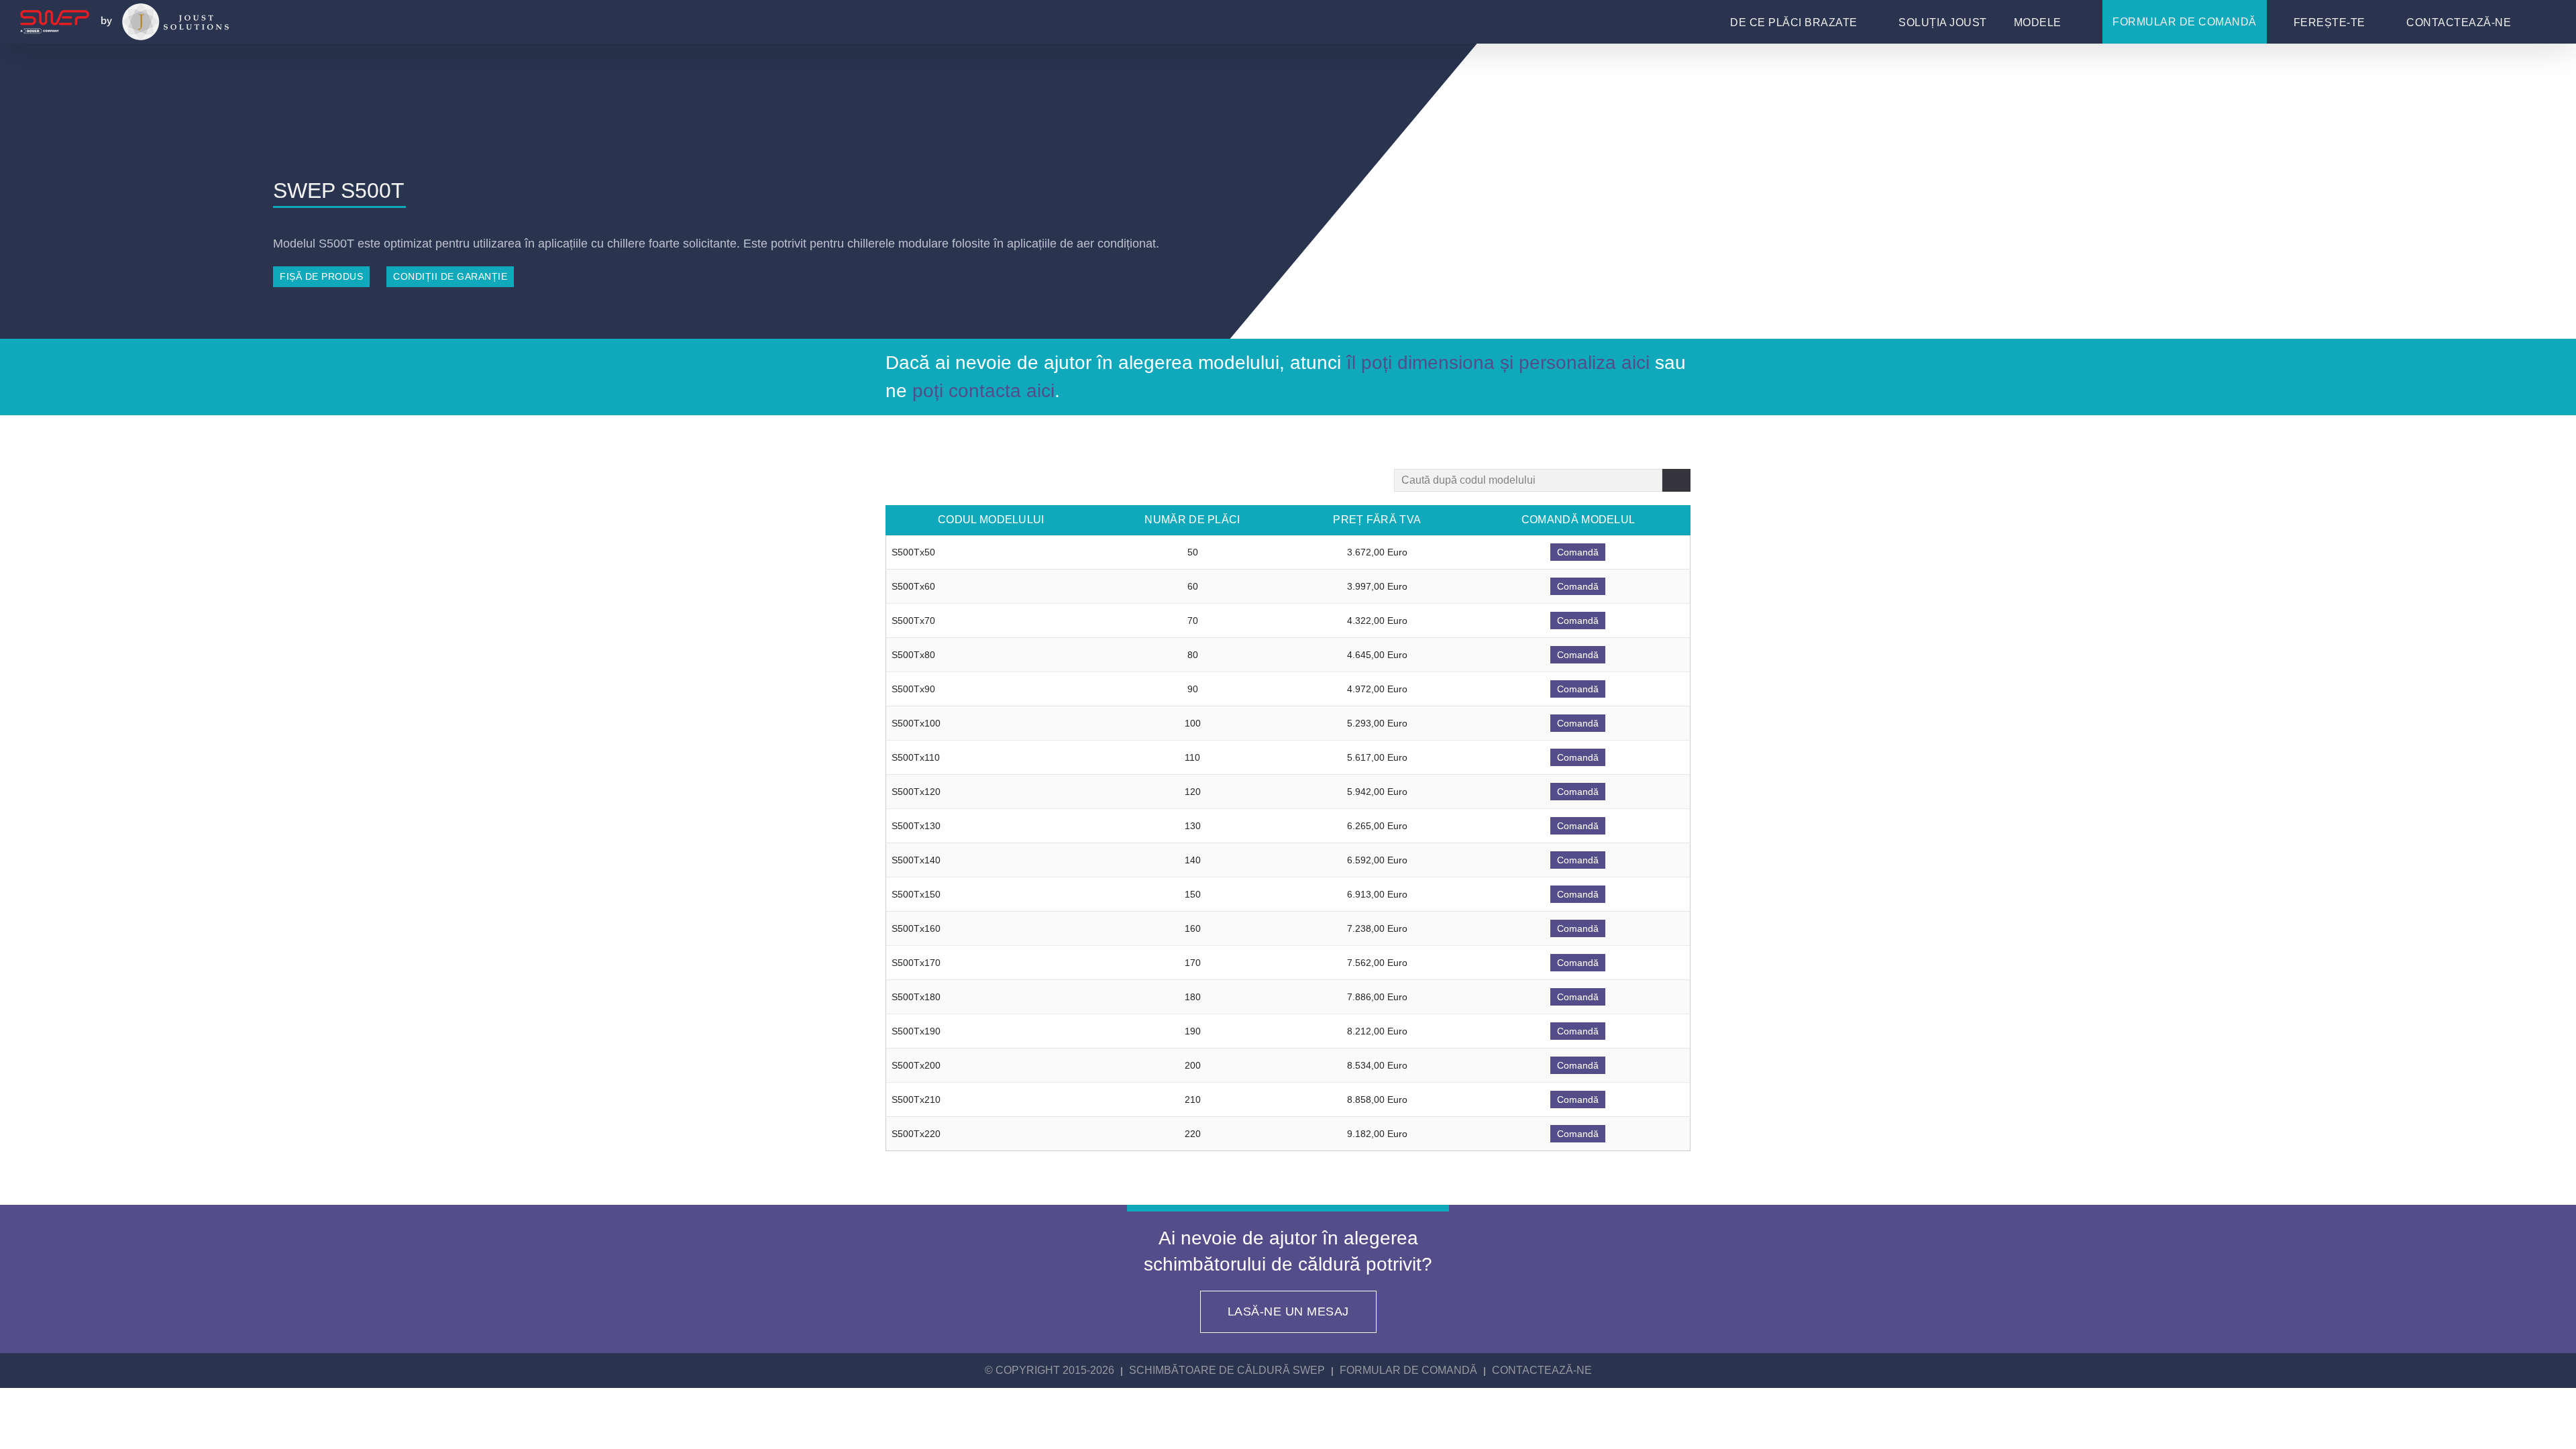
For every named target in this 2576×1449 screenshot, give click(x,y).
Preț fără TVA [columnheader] (1377, 520)
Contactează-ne (1542, 1370)
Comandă (1578, 552)
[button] (2542, 24)
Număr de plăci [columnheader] (1192, 520)
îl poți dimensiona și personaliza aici (1498, 363)
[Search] (1676, 480)
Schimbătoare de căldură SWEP (1227, 1370)
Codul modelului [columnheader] (991, 520)
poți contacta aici (983, 391)
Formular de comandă (1408, 1370)
